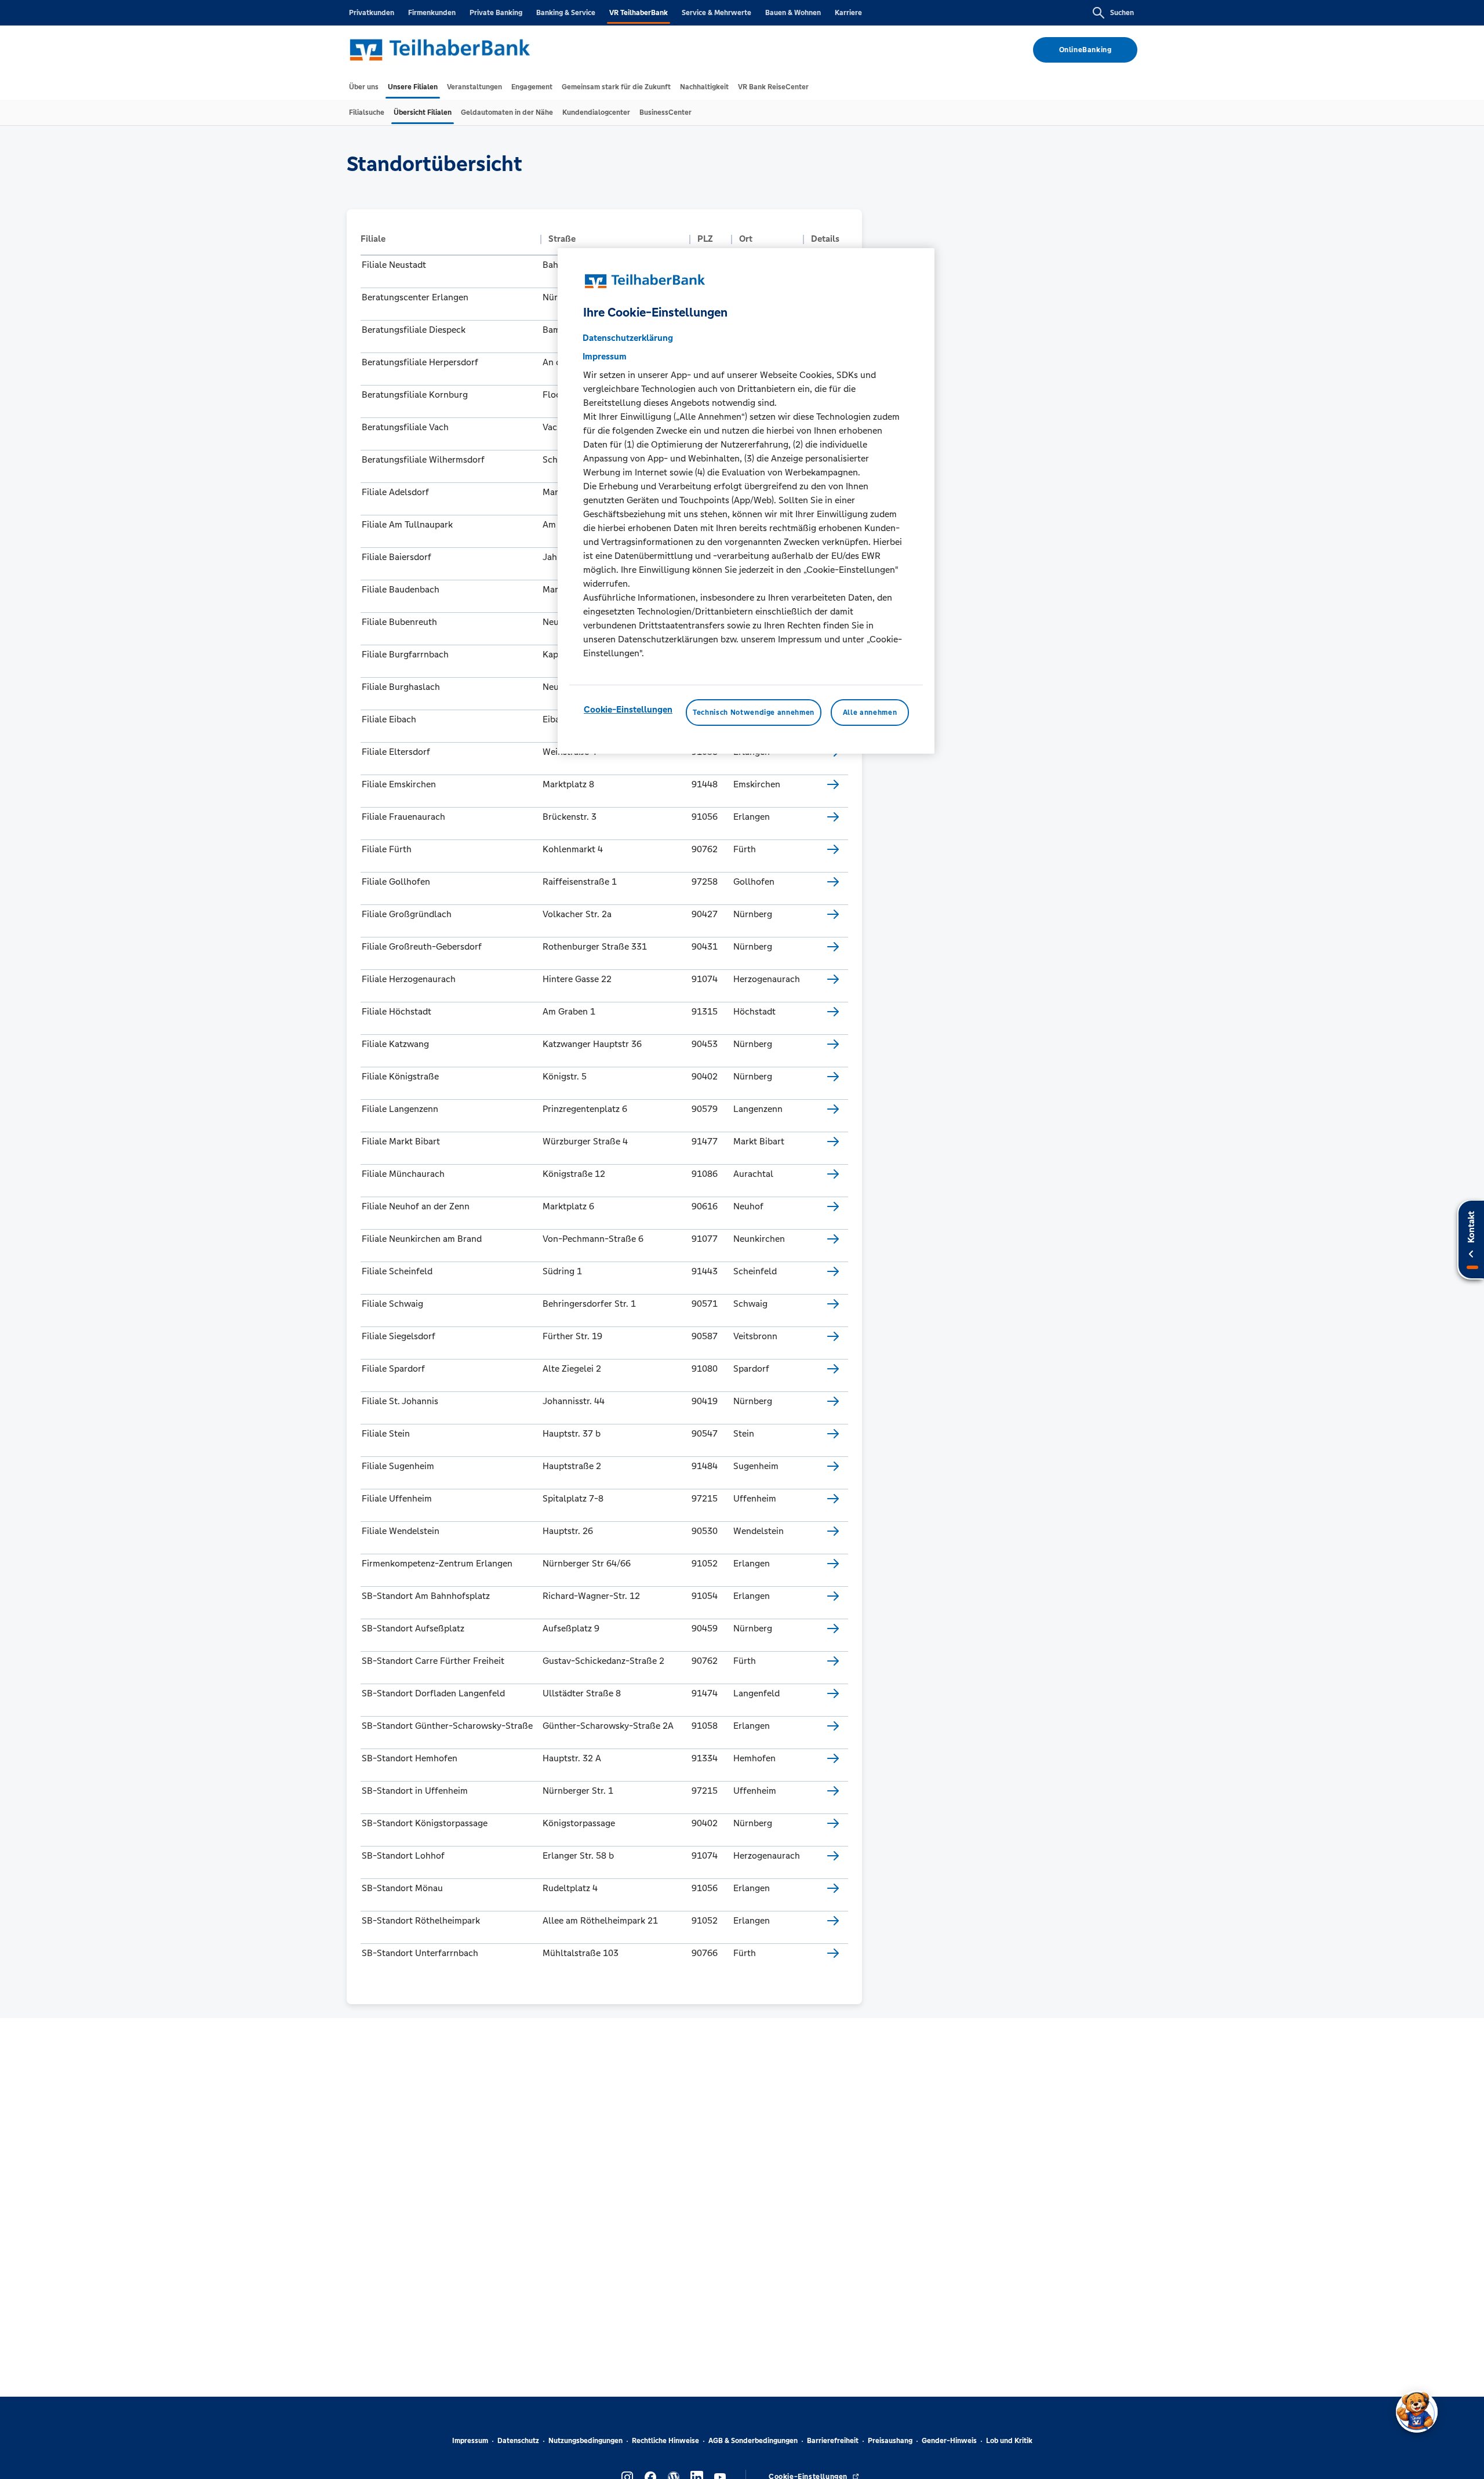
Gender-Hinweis (949, 2441)
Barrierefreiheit (833, 2441)
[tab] (364, 87)
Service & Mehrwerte (716, 13)
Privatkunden (372, 13)
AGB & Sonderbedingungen (753, 2441)
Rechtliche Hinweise (665, 2441)
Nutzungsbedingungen (585, 2441)
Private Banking (496, 13)
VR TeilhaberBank (639, 13)
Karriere (848, 13)
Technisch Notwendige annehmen (754, 712)
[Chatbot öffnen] (1417, 2412)
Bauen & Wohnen (793, 13)
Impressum (470, 2441)
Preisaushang (890, 2441)
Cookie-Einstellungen (628, 709)
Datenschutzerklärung (628, 337)
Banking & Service (566, 13)
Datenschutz (518, 2441)
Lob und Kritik (1009, 2441)
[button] (448, 239)
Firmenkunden (432, 13)
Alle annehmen (870, 712)
